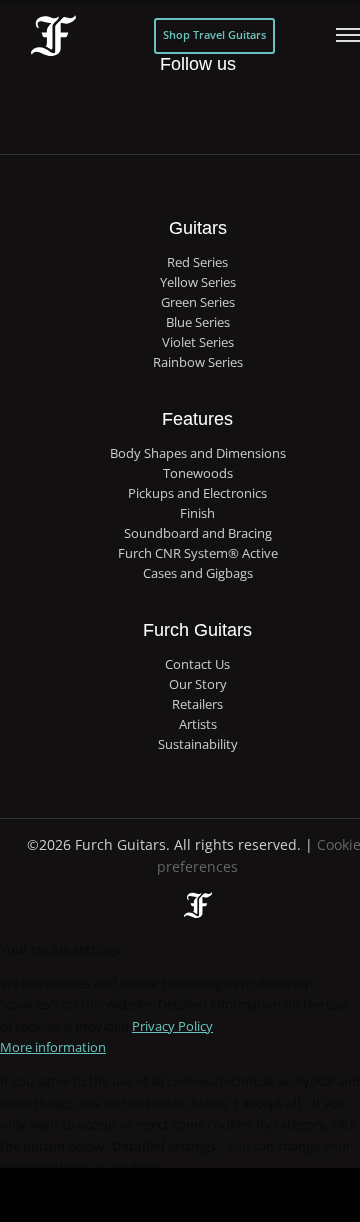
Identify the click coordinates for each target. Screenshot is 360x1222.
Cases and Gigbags (198, 573)
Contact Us (197, 664)
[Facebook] (136, 110)
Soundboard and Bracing (198, 533)
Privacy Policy (172, 1026)
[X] (177, 98)
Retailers (197, 704)
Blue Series (198, 322)
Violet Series (198, 342)
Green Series (198, 302)
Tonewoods (198, 473)
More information (53, 1047)
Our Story (198, 684)
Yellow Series (198, 282)
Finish (197, 513)
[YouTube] (258, 110)
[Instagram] (217, 110)
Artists (198, 724)
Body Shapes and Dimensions (198, 453)
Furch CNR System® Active (198, 553)
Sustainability (198, 744)
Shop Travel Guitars (214, 35)
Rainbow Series (198, 362)
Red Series (197, 262)
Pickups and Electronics (197, 493)
